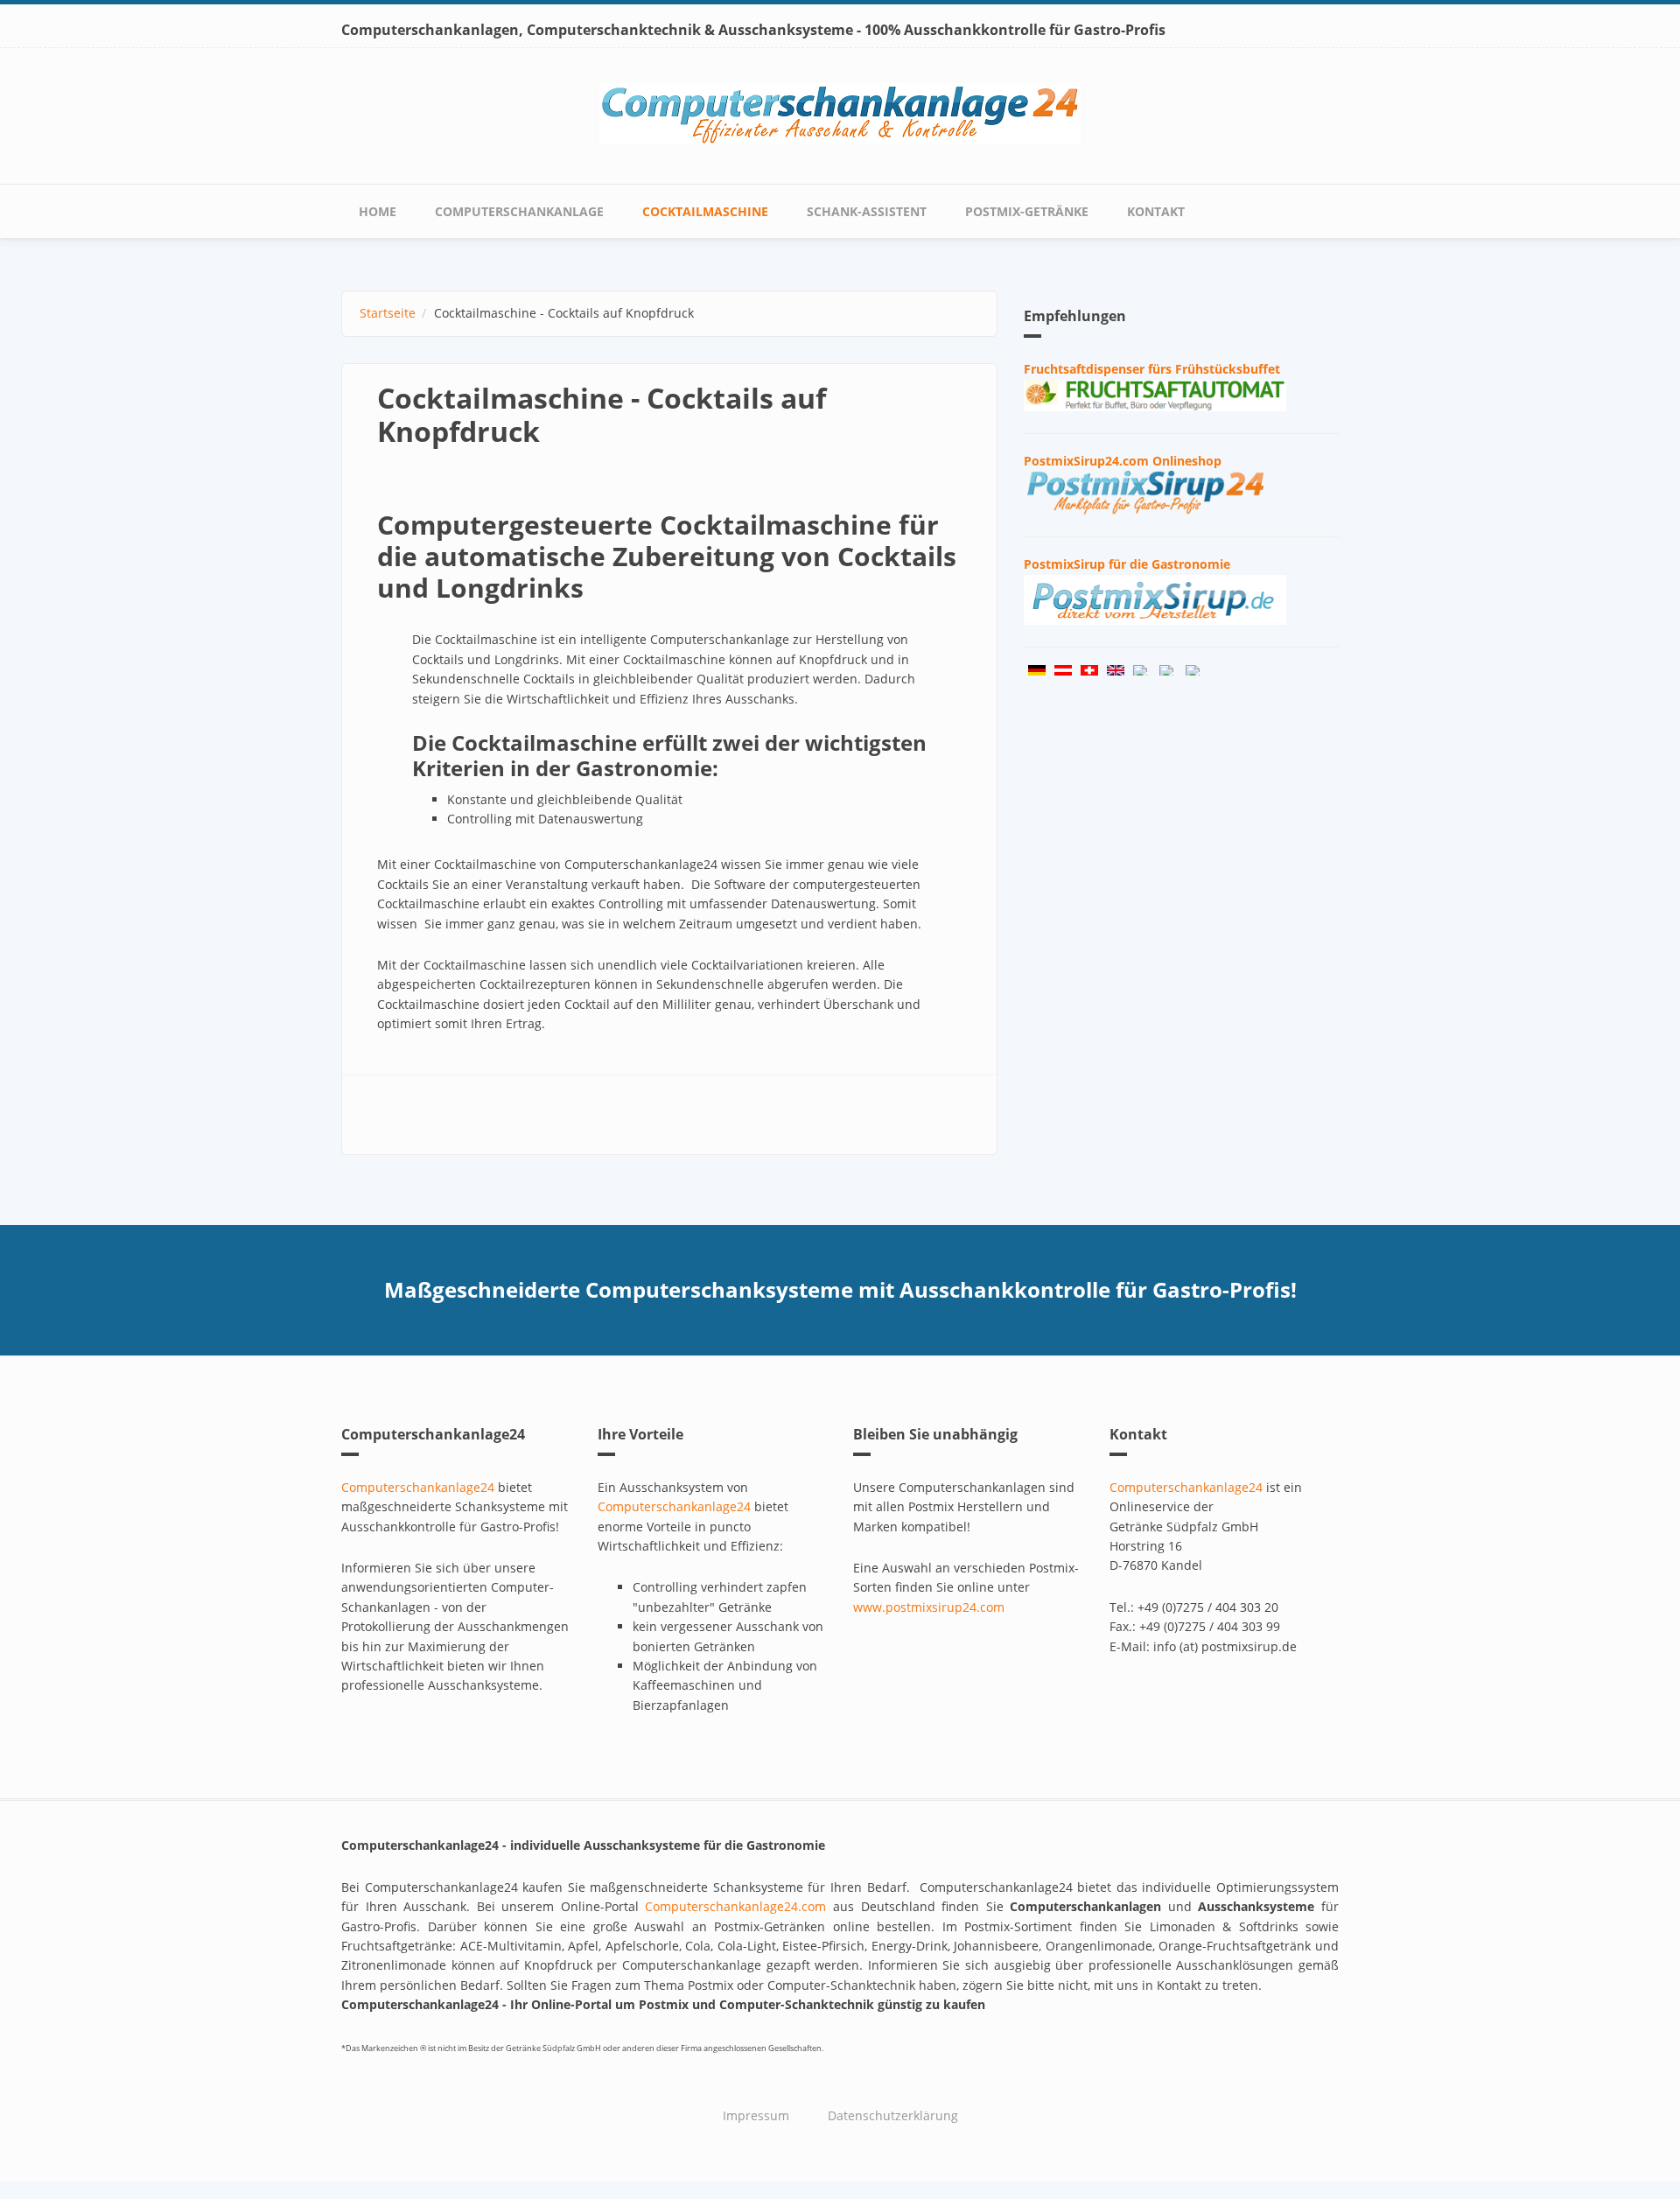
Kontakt (1156, 211)
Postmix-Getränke (1027, 211)
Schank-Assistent (867, 211)
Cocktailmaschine (705, 211)
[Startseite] (840, 112)
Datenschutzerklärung (893, 2115)
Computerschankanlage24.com (735, 1906)
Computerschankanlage (519, 211)
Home (378, 211)
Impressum (756, 2115)
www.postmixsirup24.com (929, 1607)
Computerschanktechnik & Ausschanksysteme (690, 30)
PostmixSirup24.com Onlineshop (1123, 461)
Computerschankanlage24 (418, 1487)
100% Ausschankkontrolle (955, 30)
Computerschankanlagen (430, 30)
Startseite (388, 313)
